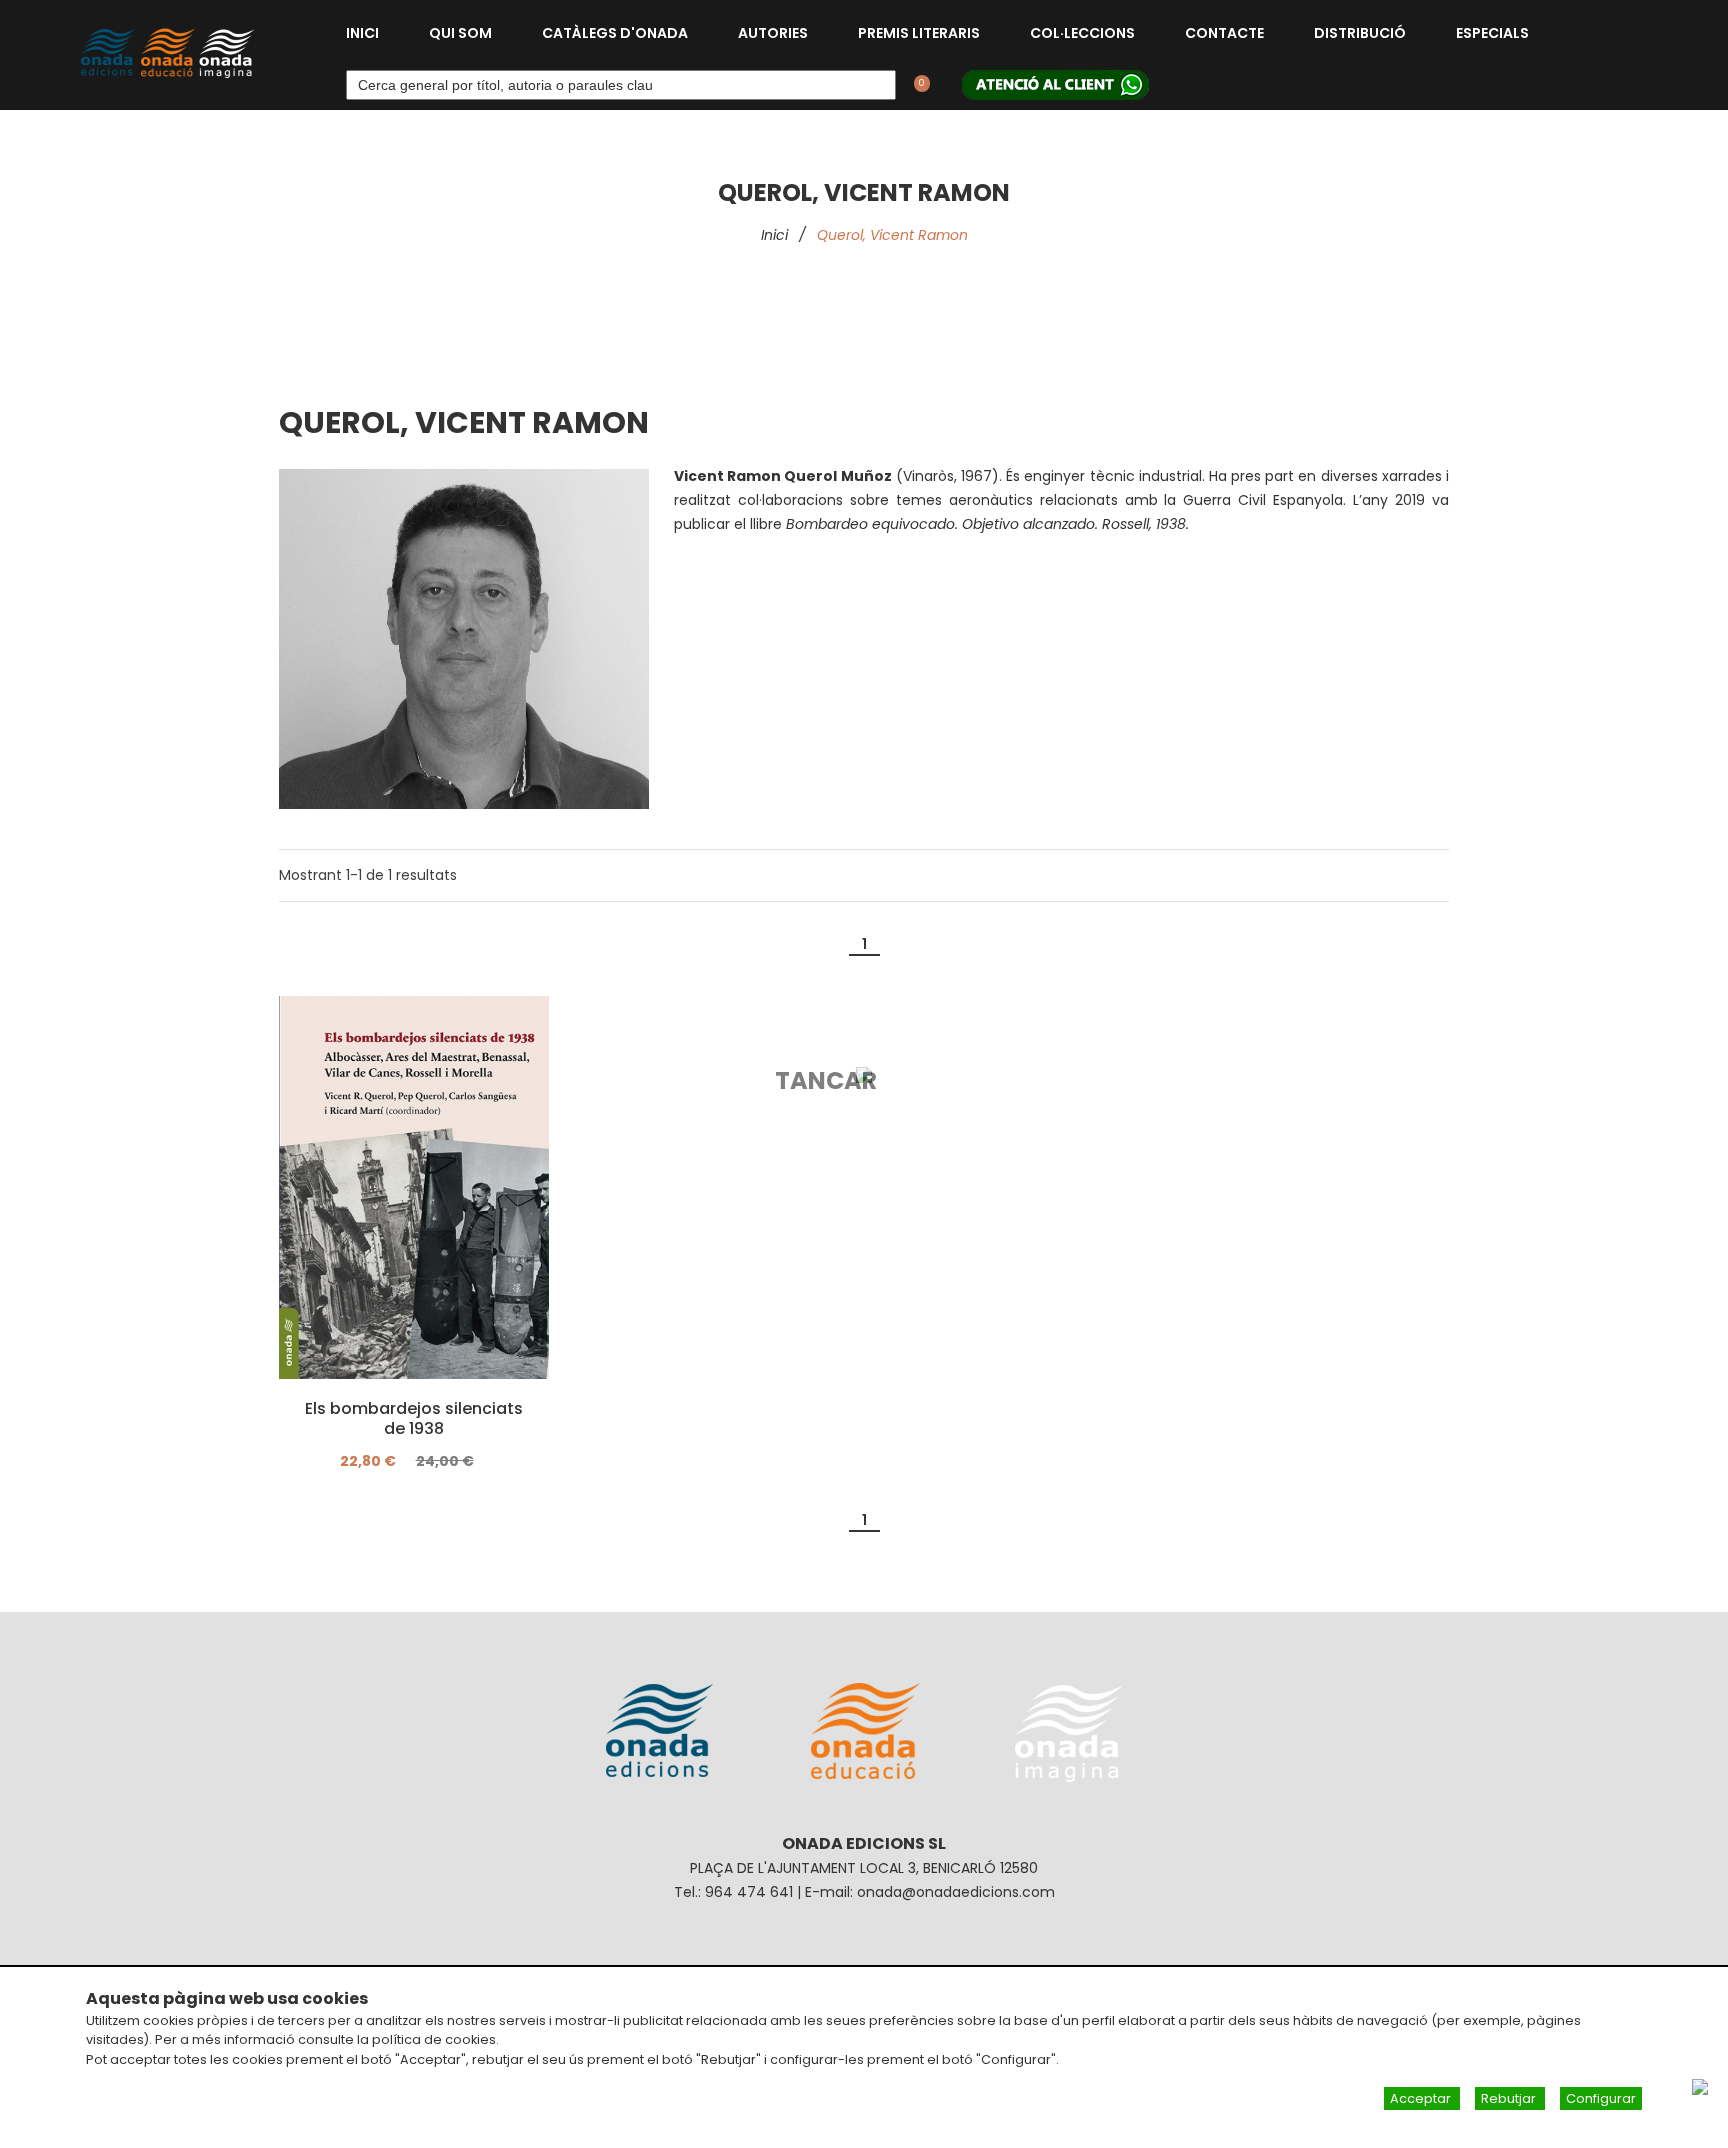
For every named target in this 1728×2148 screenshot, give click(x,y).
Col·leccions (1082, 33)
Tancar (826, 1080)
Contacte (1224, 33)
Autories (773, 33)
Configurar (1601, 2098)
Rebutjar (1510, 2098)
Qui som (460, 33)
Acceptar (1422, 2098)
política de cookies (434, 2039)
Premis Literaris (919, 33)
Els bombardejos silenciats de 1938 (414, 1419)
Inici (362, 33)
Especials (1492, 33)
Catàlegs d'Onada (615, 33)
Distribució (1360, 33)
